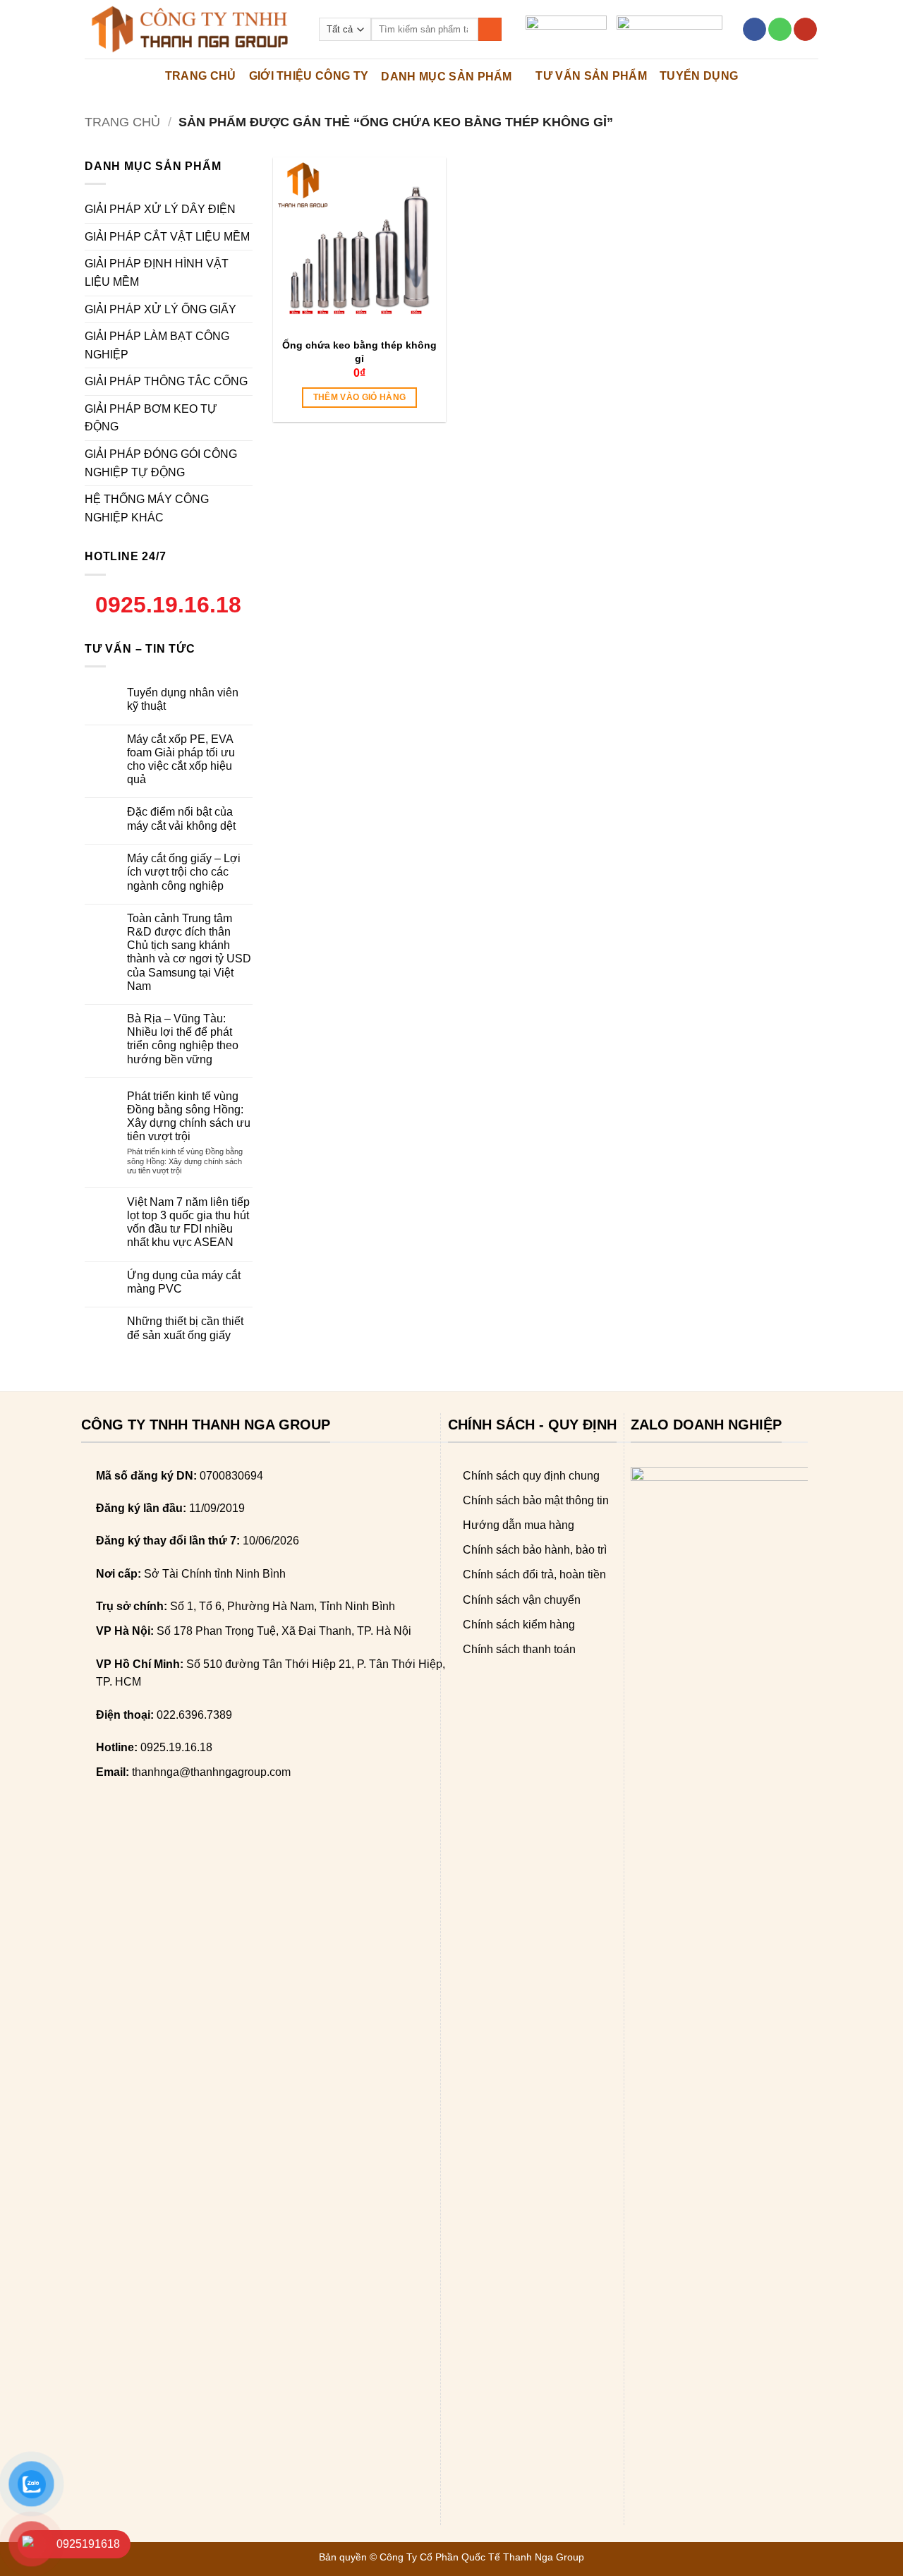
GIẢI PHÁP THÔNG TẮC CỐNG (166, 381)
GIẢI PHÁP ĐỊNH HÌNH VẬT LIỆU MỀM (157, 273)
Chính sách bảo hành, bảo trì (535, 1550)
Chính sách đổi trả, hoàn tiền (534, 1574)
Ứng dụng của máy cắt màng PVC (184, 1282)
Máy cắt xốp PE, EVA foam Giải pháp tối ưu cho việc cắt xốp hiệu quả (181, 760)
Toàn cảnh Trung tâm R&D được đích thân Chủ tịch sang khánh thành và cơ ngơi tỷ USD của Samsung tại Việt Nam (189, 952)
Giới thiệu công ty (309, 76)
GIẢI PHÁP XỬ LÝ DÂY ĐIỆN (160, 209)
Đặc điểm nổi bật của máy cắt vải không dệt (181, 818)
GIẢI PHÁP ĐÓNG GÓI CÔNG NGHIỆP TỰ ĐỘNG (161, 463)
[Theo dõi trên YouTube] (805, 30)
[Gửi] (490, 30)
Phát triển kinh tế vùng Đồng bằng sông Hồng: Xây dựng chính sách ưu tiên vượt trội (189, 1117)
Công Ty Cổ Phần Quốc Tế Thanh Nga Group (482, 2557)
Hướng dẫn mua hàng (519, 1525)
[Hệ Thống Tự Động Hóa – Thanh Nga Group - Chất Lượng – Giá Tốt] (191, 29)
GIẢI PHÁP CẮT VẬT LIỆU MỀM (167, 237)
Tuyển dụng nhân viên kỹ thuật (183, 699)
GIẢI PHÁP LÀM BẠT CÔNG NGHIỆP (157, 345)
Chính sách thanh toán (519, 1649)
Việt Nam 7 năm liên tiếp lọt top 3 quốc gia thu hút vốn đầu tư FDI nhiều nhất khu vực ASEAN (188, 1222)
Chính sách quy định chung (531, 1476)
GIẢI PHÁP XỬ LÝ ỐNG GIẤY (160, 309)
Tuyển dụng (699, 76)
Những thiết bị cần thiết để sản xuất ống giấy (185, 1328)
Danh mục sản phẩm (446, 77)
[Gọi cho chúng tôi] (780, 30)
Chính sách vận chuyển (522, 1600)
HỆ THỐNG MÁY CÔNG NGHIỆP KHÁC (147, 508)
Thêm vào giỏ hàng (360, 397)
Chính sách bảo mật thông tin (536, 1500)
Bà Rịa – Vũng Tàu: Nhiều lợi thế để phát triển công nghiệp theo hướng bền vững (183, 1039)
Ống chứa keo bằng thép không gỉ (359, 351)
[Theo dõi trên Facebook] (754, 30)
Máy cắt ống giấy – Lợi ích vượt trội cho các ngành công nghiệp (184, 872)
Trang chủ (122, 122)
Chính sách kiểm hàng (519, 1625)
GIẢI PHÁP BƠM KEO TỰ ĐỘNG (151, 418)
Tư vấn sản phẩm (591, 76)
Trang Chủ (201, 76)
